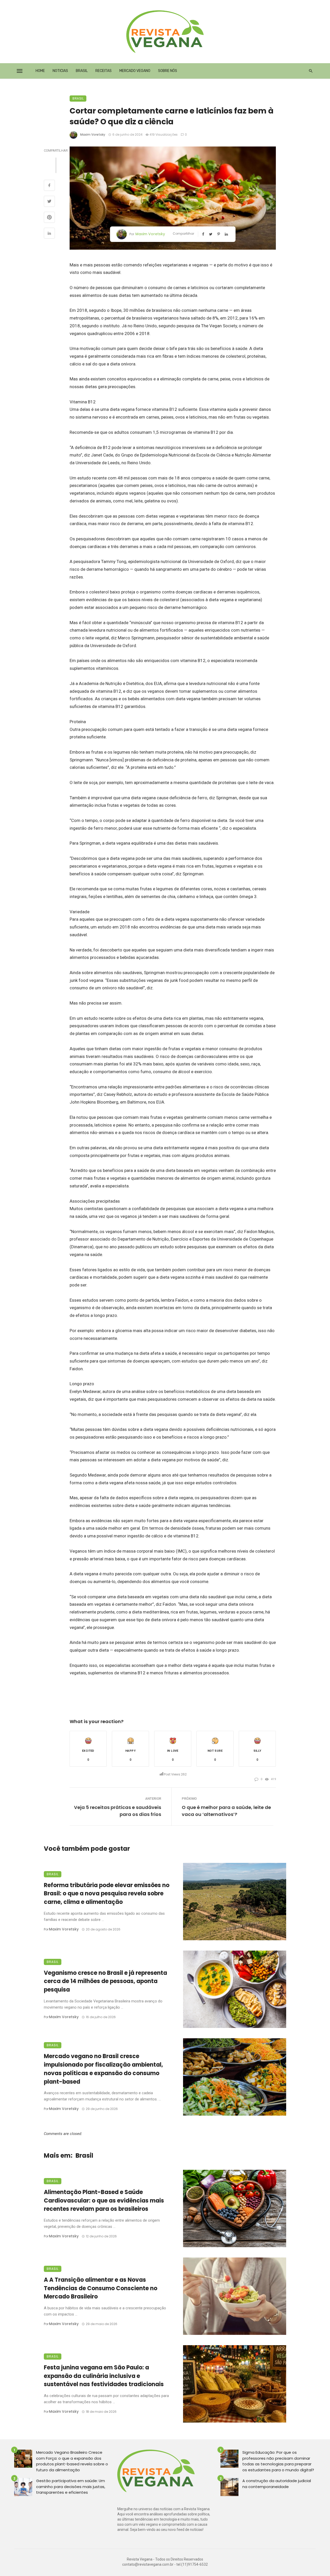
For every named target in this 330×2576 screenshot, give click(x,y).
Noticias (60, 71)
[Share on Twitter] (49, 202)
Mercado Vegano (135, 71)
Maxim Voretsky (93, 134)
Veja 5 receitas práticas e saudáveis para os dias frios (118, 1811)
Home (40, 71)
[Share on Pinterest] (49, 218)
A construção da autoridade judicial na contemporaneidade (277, 2484)
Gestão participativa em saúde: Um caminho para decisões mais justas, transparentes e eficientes (71, 2487)
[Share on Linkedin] (49, 234)
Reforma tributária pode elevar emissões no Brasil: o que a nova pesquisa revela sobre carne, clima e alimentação (107, 1894)
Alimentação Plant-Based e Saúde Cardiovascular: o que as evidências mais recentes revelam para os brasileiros (104, 2201)
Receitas (104, 71)
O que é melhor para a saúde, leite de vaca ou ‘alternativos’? (226, 1811)
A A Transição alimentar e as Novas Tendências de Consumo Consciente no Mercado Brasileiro (101, 2288)
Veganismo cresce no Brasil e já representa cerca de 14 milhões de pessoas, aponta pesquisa (105, 1981)
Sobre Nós (168, 71)
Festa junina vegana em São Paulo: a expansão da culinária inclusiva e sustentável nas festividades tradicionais (104, 2376)
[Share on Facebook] (49, 186)
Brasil (82, 71)
